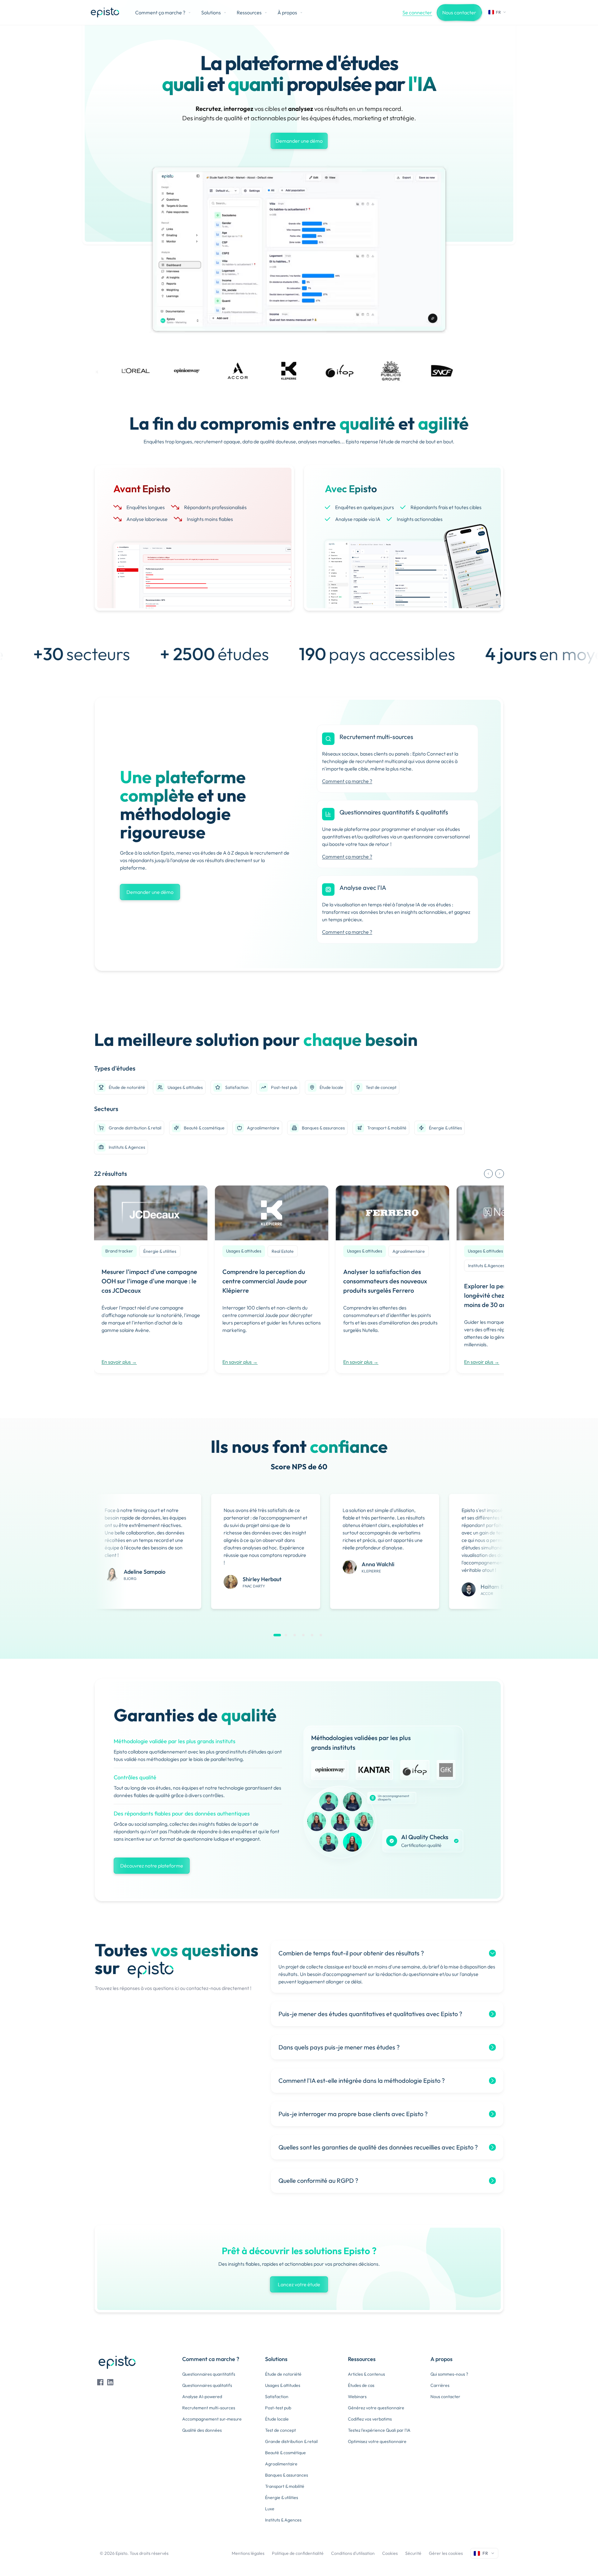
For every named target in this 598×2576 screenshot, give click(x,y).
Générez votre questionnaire (376, 2408)
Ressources (249, 12)
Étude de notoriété (127, 1087)
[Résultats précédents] (488, 1174)
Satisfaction (237, 1087)
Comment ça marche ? (160, 12)
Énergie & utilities (445, 1128)
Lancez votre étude (299, 2284)
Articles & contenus (366, 2374)
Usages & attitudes (185, 1087)
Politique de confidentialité (298, 2553)
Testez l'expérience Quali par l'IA (379, 2430)
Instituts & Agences (127, 1147)
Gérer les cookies (446, 2553)
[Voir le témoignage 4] (303, 1635)
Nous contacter (459, 12)
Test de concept (381, 1087)
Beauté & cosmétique (204, 1128)
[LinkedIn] (110, 2382)
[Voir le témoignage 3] (295, 1635)
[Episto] (105, 12)
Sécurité (413, 2553)
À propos (287, 12)
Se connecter (417, 12)
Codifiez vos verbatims (370, 2419)
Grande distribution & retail (135, 1128)
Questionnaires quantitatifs (209, 2374)
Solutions (211, 12)
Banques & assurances (323, 1128)
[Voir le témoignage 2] (286, 1635)
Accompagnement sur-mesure (212, 2419)
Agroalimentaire (263, 1128)
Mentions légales (248, 2553)
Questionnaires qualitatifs (207, 2385)
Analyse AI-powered (202, 2397)
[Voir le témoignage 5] (312, 1635)
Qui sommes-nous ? (449, 2374)
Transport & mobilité (387, 1128)
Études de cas (361, 2385)
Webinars (357, 2397)
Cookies (390, 2553)
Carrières (440, 2385)
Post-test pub (284, 1087)
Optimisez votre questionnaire (377, 2441)
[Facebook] (100, 2382)
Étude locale (331, 1087)
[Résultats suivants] (500, 1174)
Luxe (270, 2509)
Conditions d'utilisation (353, 2553)
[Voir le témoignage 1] (277, 1635)
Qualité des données (202, 2430)
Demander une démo (299, 141)
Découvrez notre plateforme (152, 1866)
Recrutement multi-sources (209, 2408)
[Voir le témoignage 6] (321, 1635)
